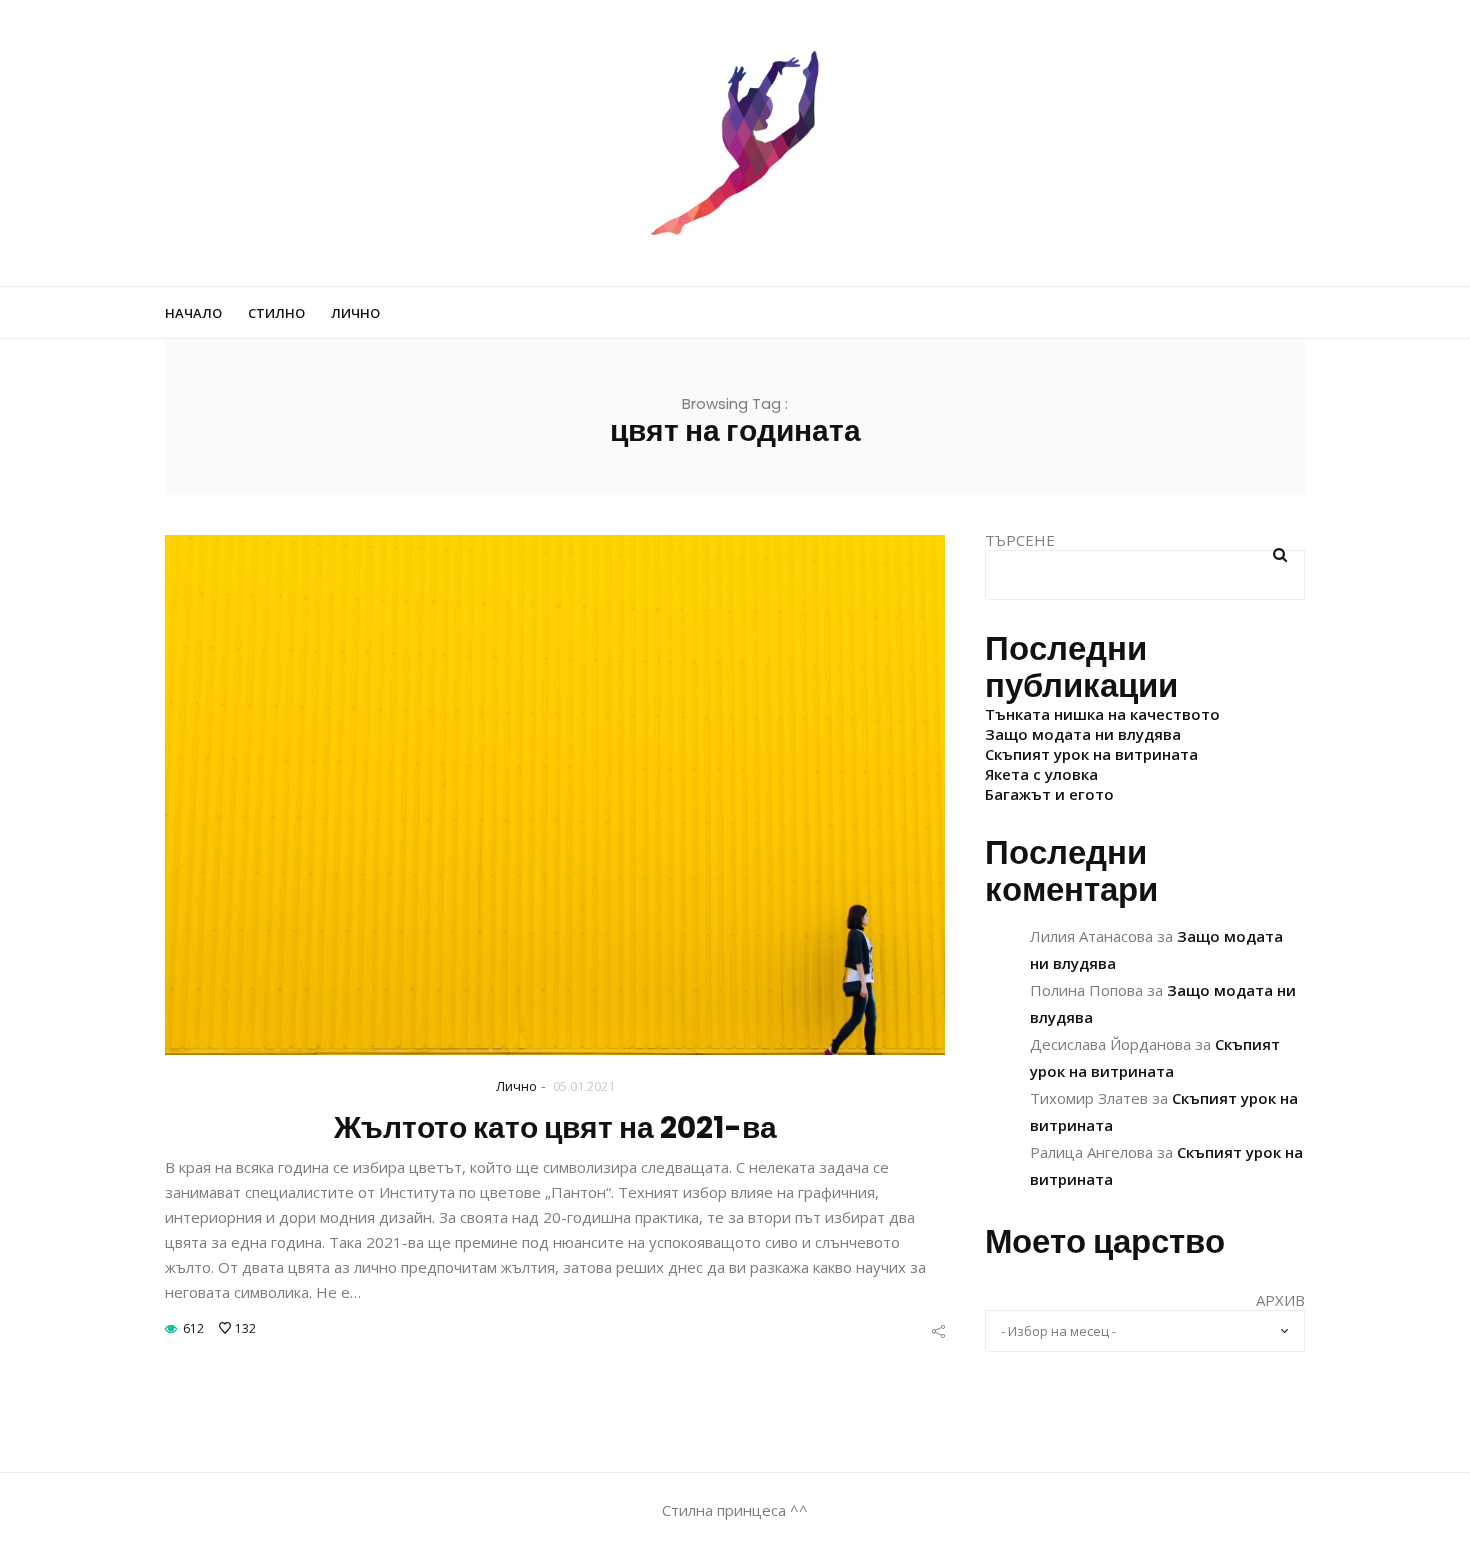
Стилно (276, 313)
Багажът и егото (1049, 794)
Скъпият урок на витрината (1091, 754)
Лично (355, 313)
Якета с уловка (1041, 774)
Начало (193, 313)
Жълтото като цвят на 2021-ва (555, 1127)
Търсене (1020, 540)
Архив (1280, 1300)
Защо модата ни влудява (1083, 734)
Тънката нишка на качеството (1102, 714)
